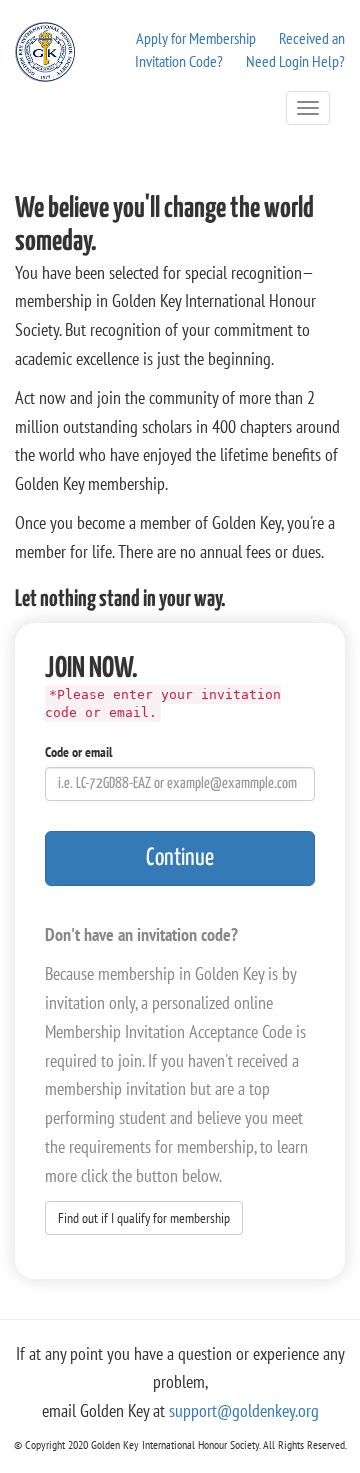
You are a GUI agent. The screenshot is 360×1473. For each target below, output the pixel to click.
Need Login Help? (295, 61)
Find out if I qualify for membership (144, 1218)
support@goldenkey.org (244, 1410)
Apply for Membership (196, 38)
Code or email (78, 752)
